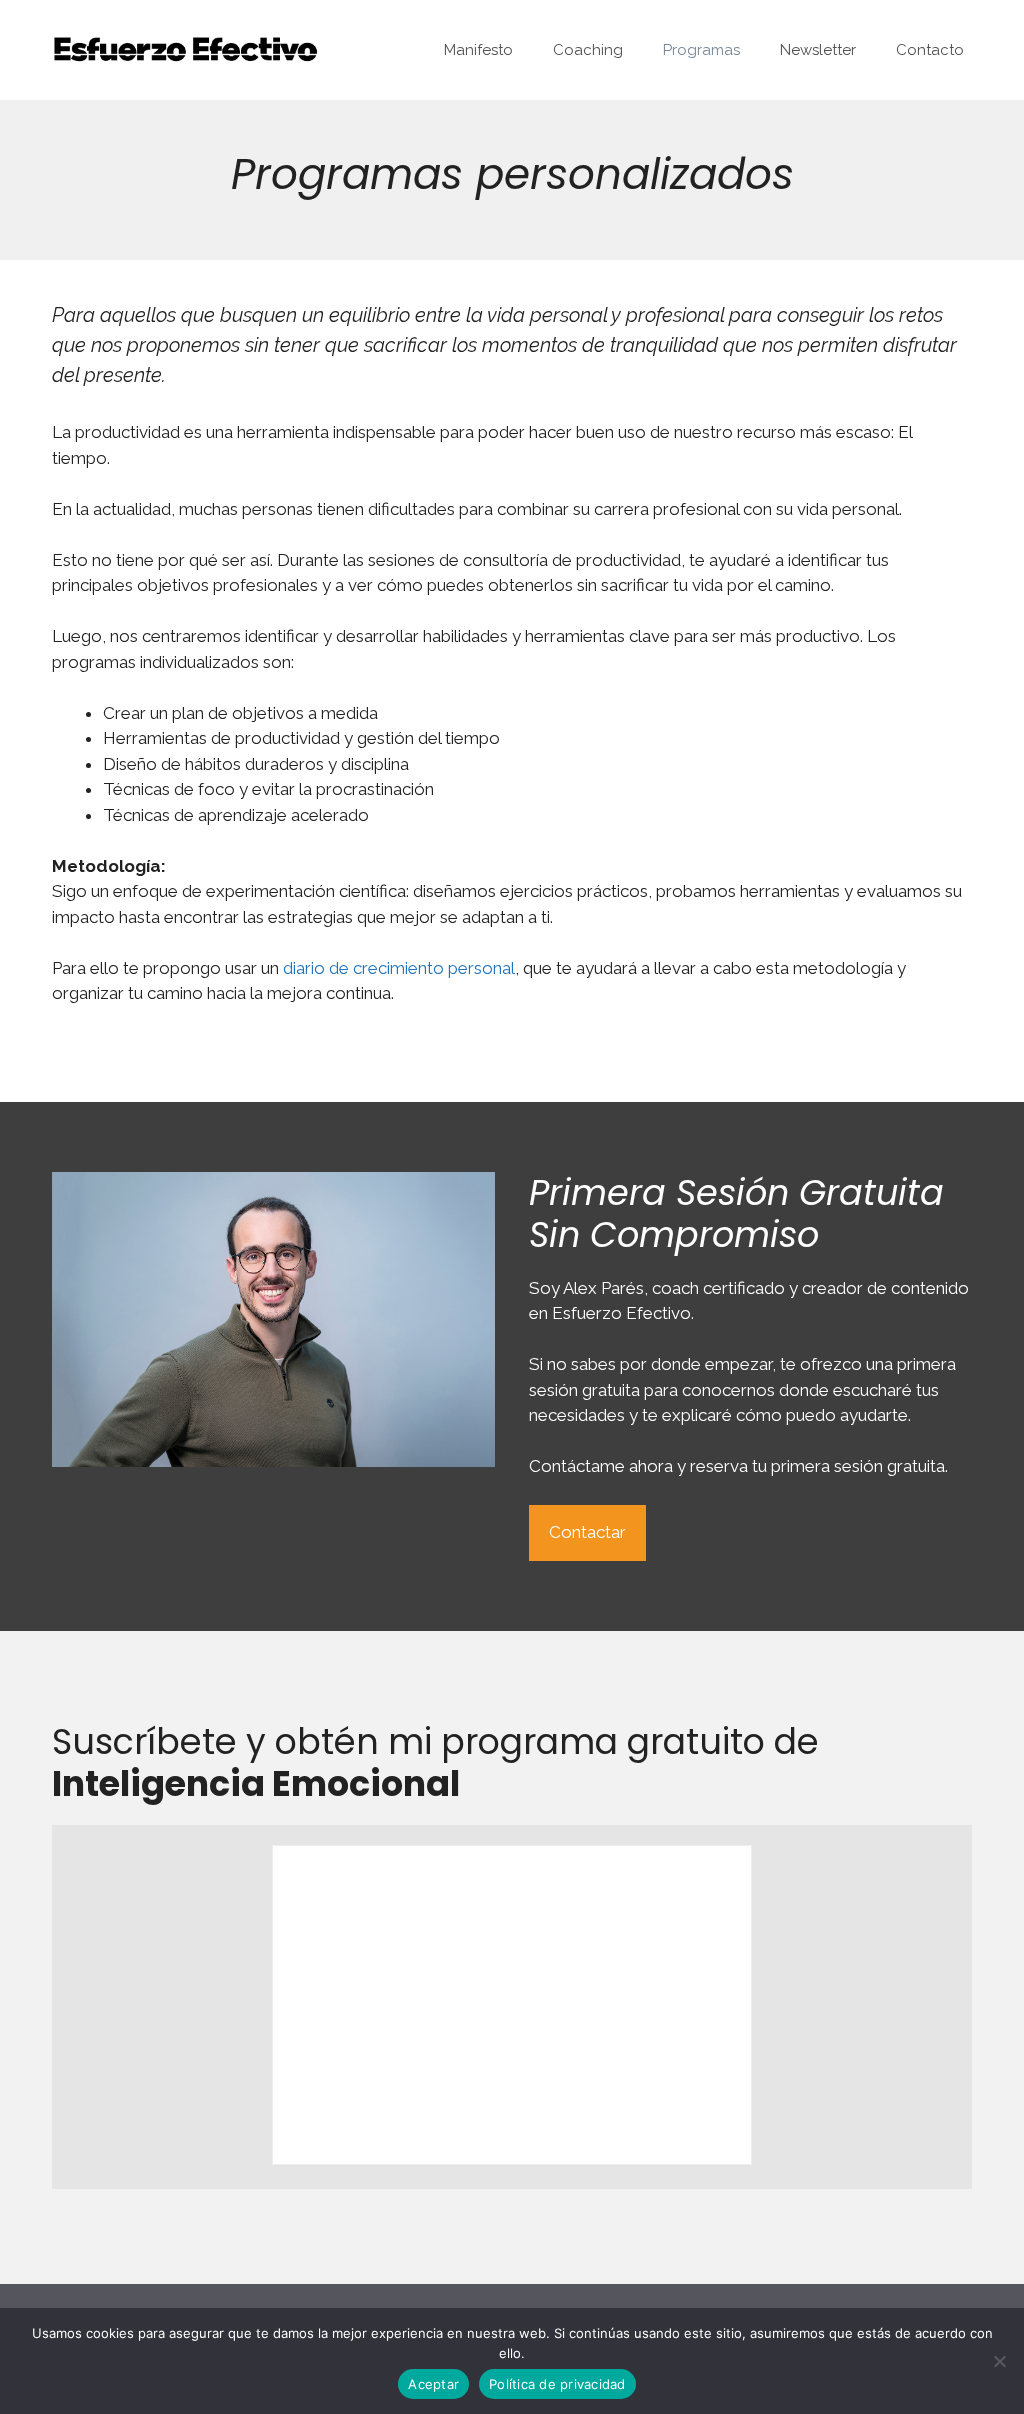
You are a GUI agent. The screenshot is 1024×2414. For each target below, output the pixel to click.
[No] (999, 2361)
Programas (701, 50)
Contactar (587, 1532)
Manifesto (478, 50)
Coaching (588, 50)
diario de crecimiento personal (399, 968)
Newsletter (818, 50)
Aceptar (433, 2384)
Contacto (930, 50)
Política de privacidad (557, 2384)
